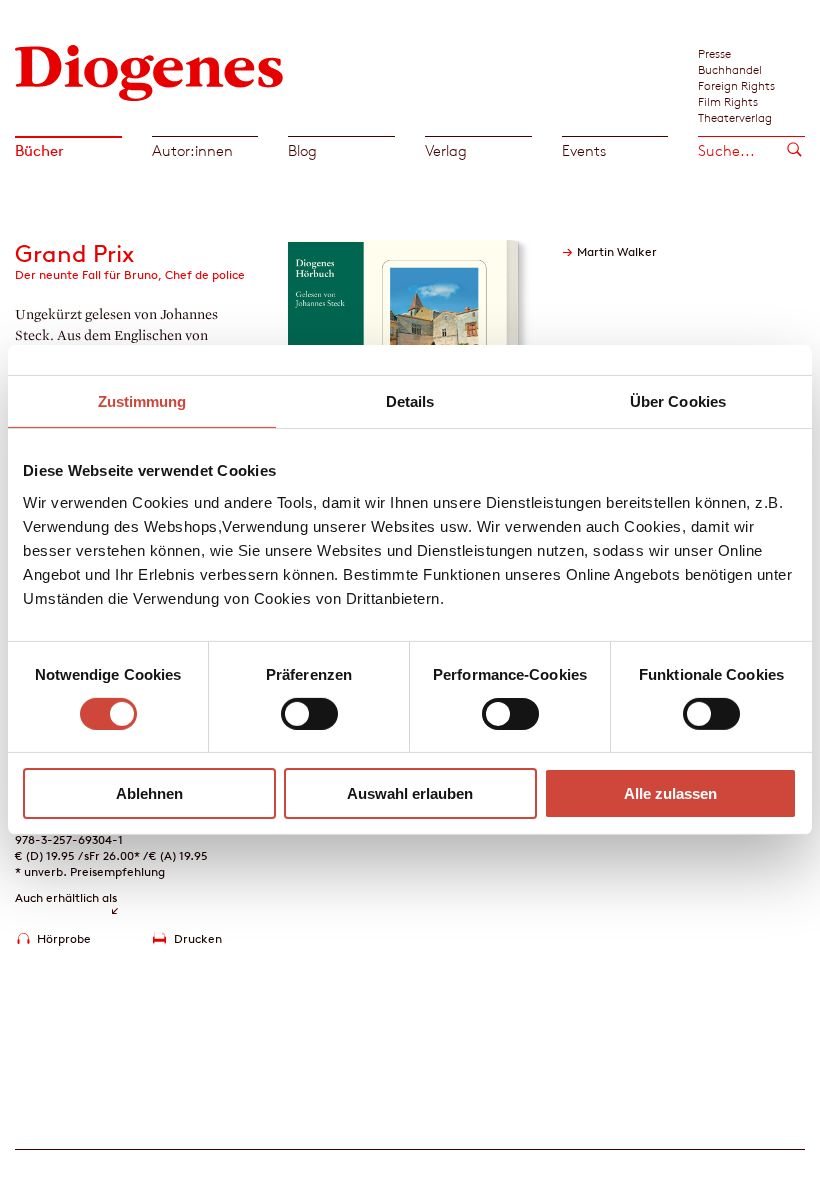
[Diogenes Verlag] (149, 70)
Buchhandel (730, 69)
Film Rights (728, 101)
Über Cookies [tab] (678, 401)
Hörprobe (64, 938)
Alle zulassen (670, 793)
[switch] (309, 714)
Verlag (446, 150)
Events (584, 150)
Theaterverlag (735, 117)
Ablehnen (149, 793)
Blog (302, 150)
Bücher (39, 150)
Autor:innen (192, 150)
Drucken (198, 938)
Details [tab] (410, 401)
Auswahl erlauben (410, 793)
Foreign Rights (736, 85)
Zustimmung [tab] (142, 401)
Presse (714, 53)
